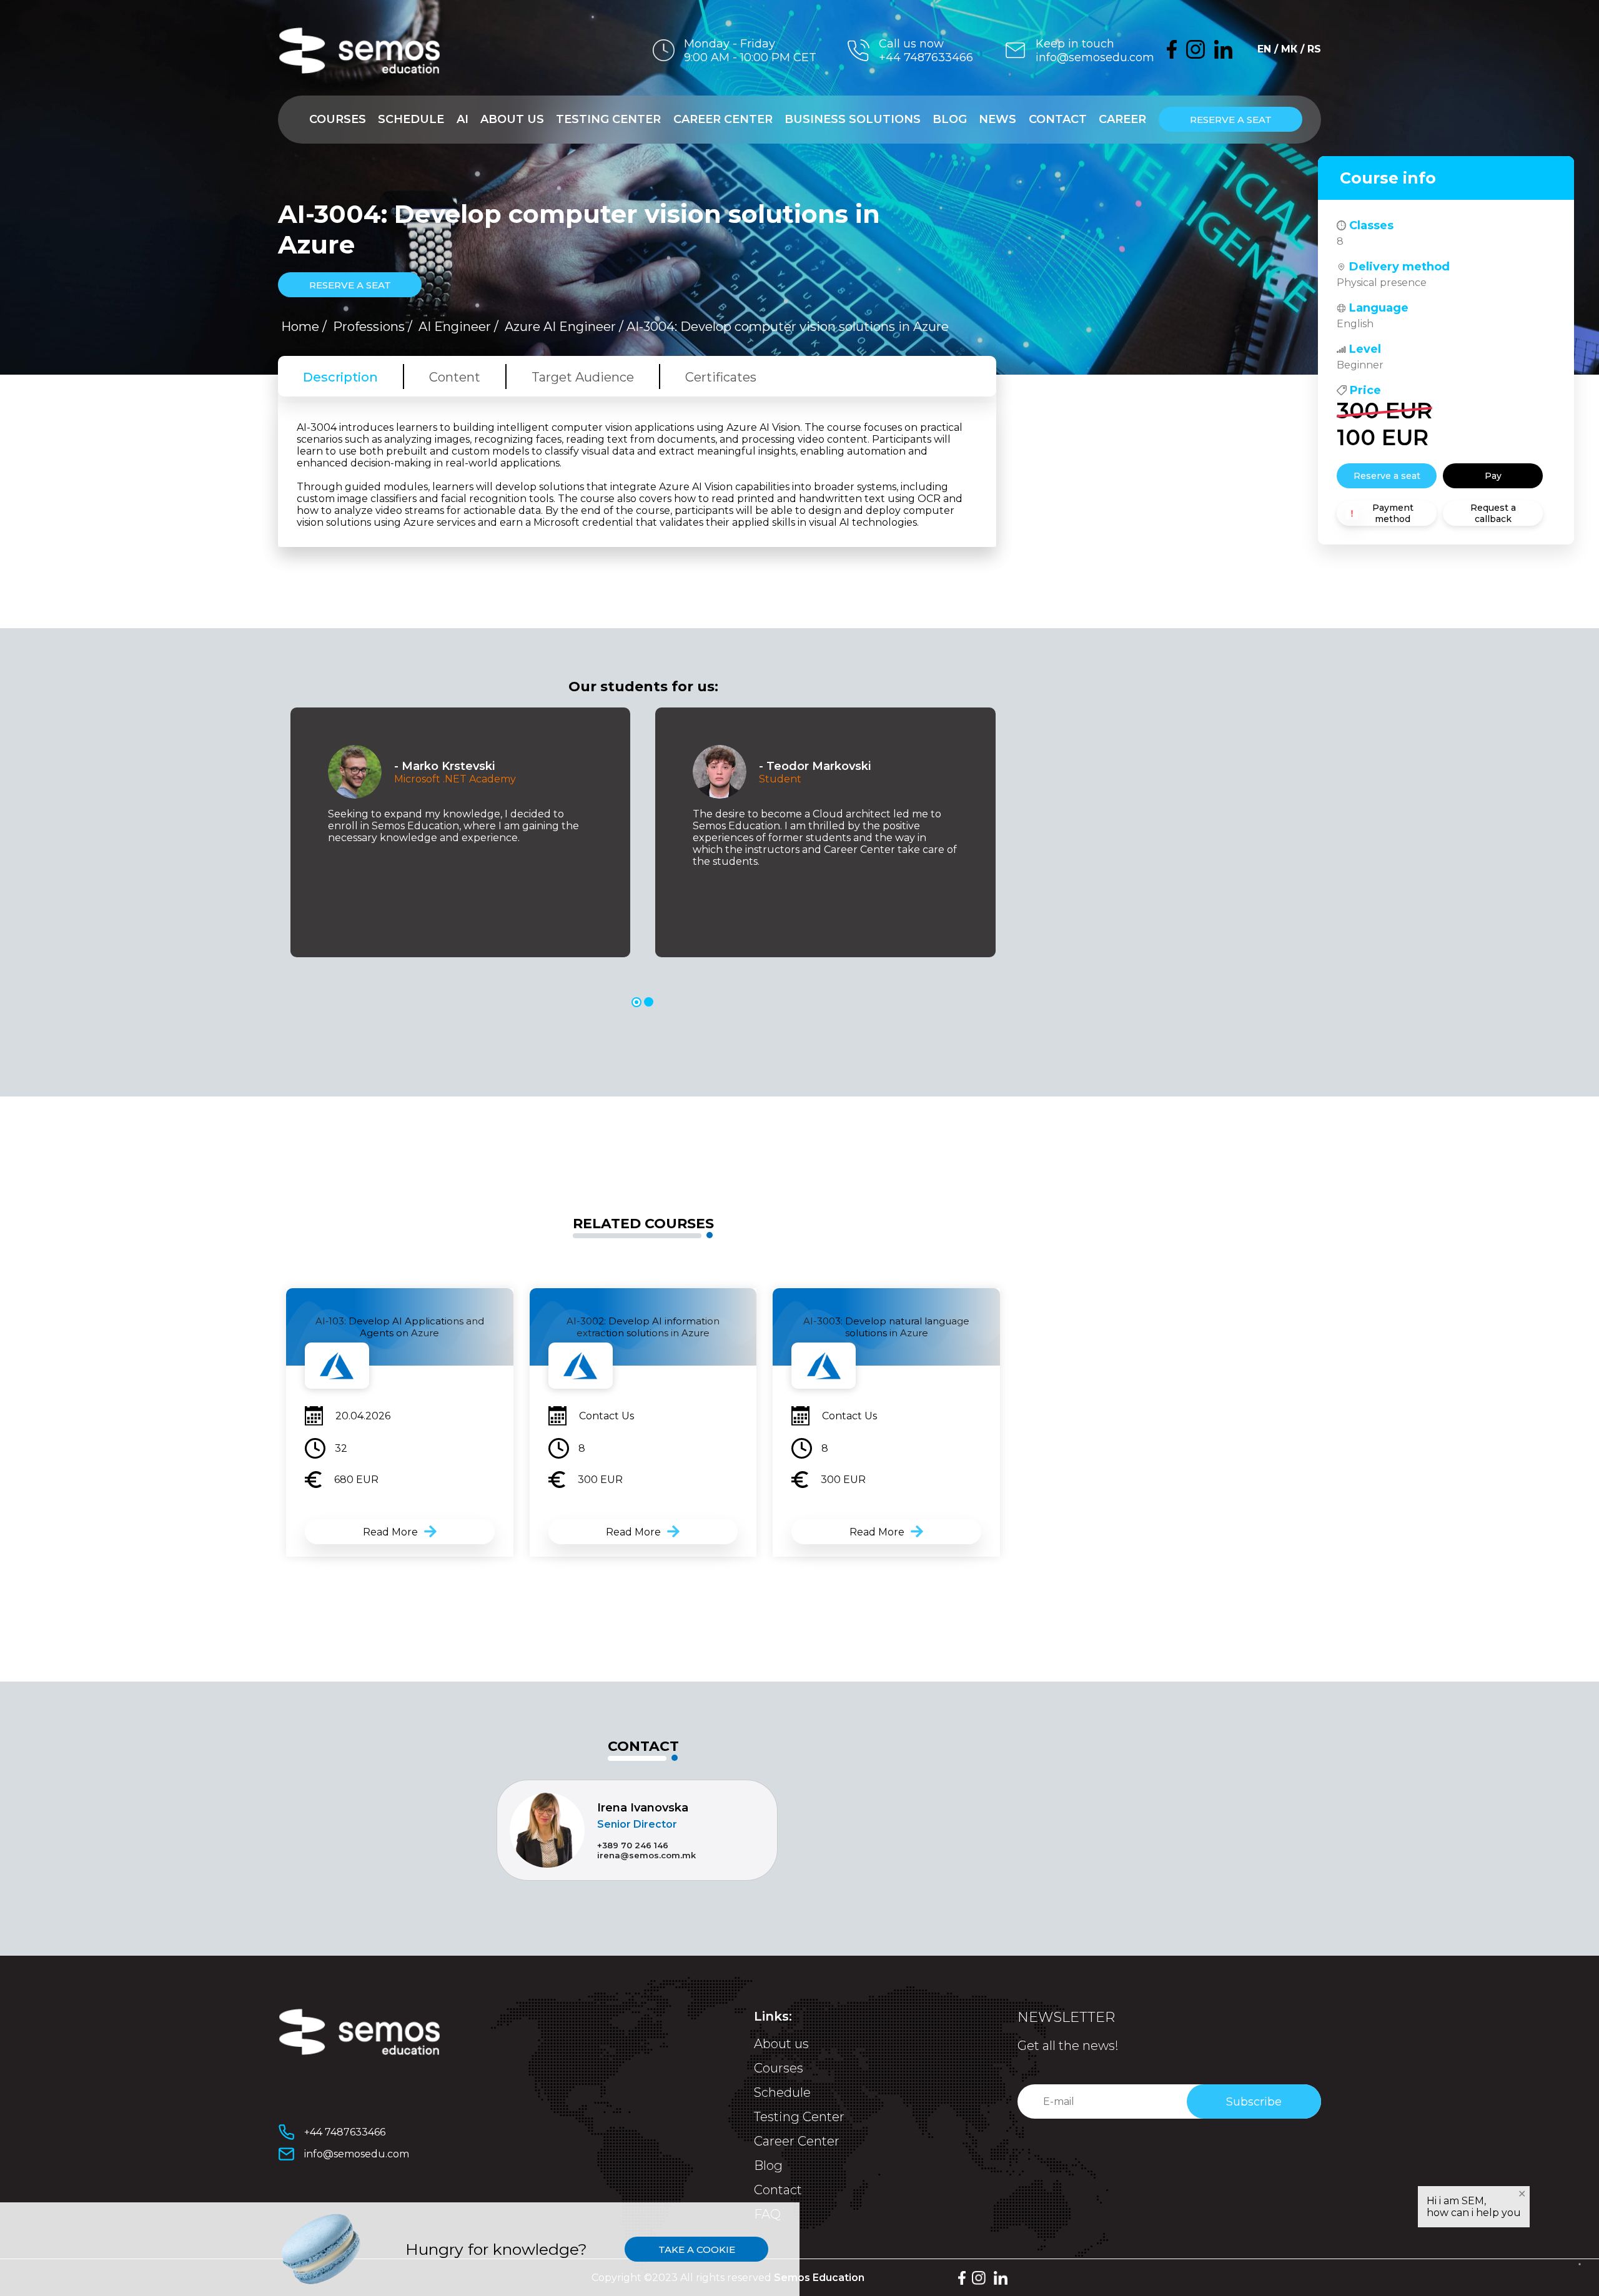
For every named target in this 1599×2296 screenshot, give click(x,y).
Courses (338, 119)
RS (1314, 49)
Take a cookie (697, 2249)
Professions (369, 327)
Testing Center (608, 119)
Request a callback (1493, 513)
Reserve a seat (1231, 120)
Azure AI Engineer (560, 327)
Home (300, 327)
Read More (390, 1532)
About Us (512, 119)
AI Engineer (455, 327)
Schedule (411, 119)
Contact (1058, 119)
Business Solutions (853, 119)
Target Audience (583, 377)
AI (463, 119)
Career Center (723, 119)
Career (1122, 119)
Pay (1493, 476)
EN (1264, 49)
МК (1289, 49)
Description (340, 377)
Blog (950, 119)
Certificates (721, 377)
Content (455, 377)
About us (781, 2044)
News (998, 119)
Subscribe (1254, 2102)
